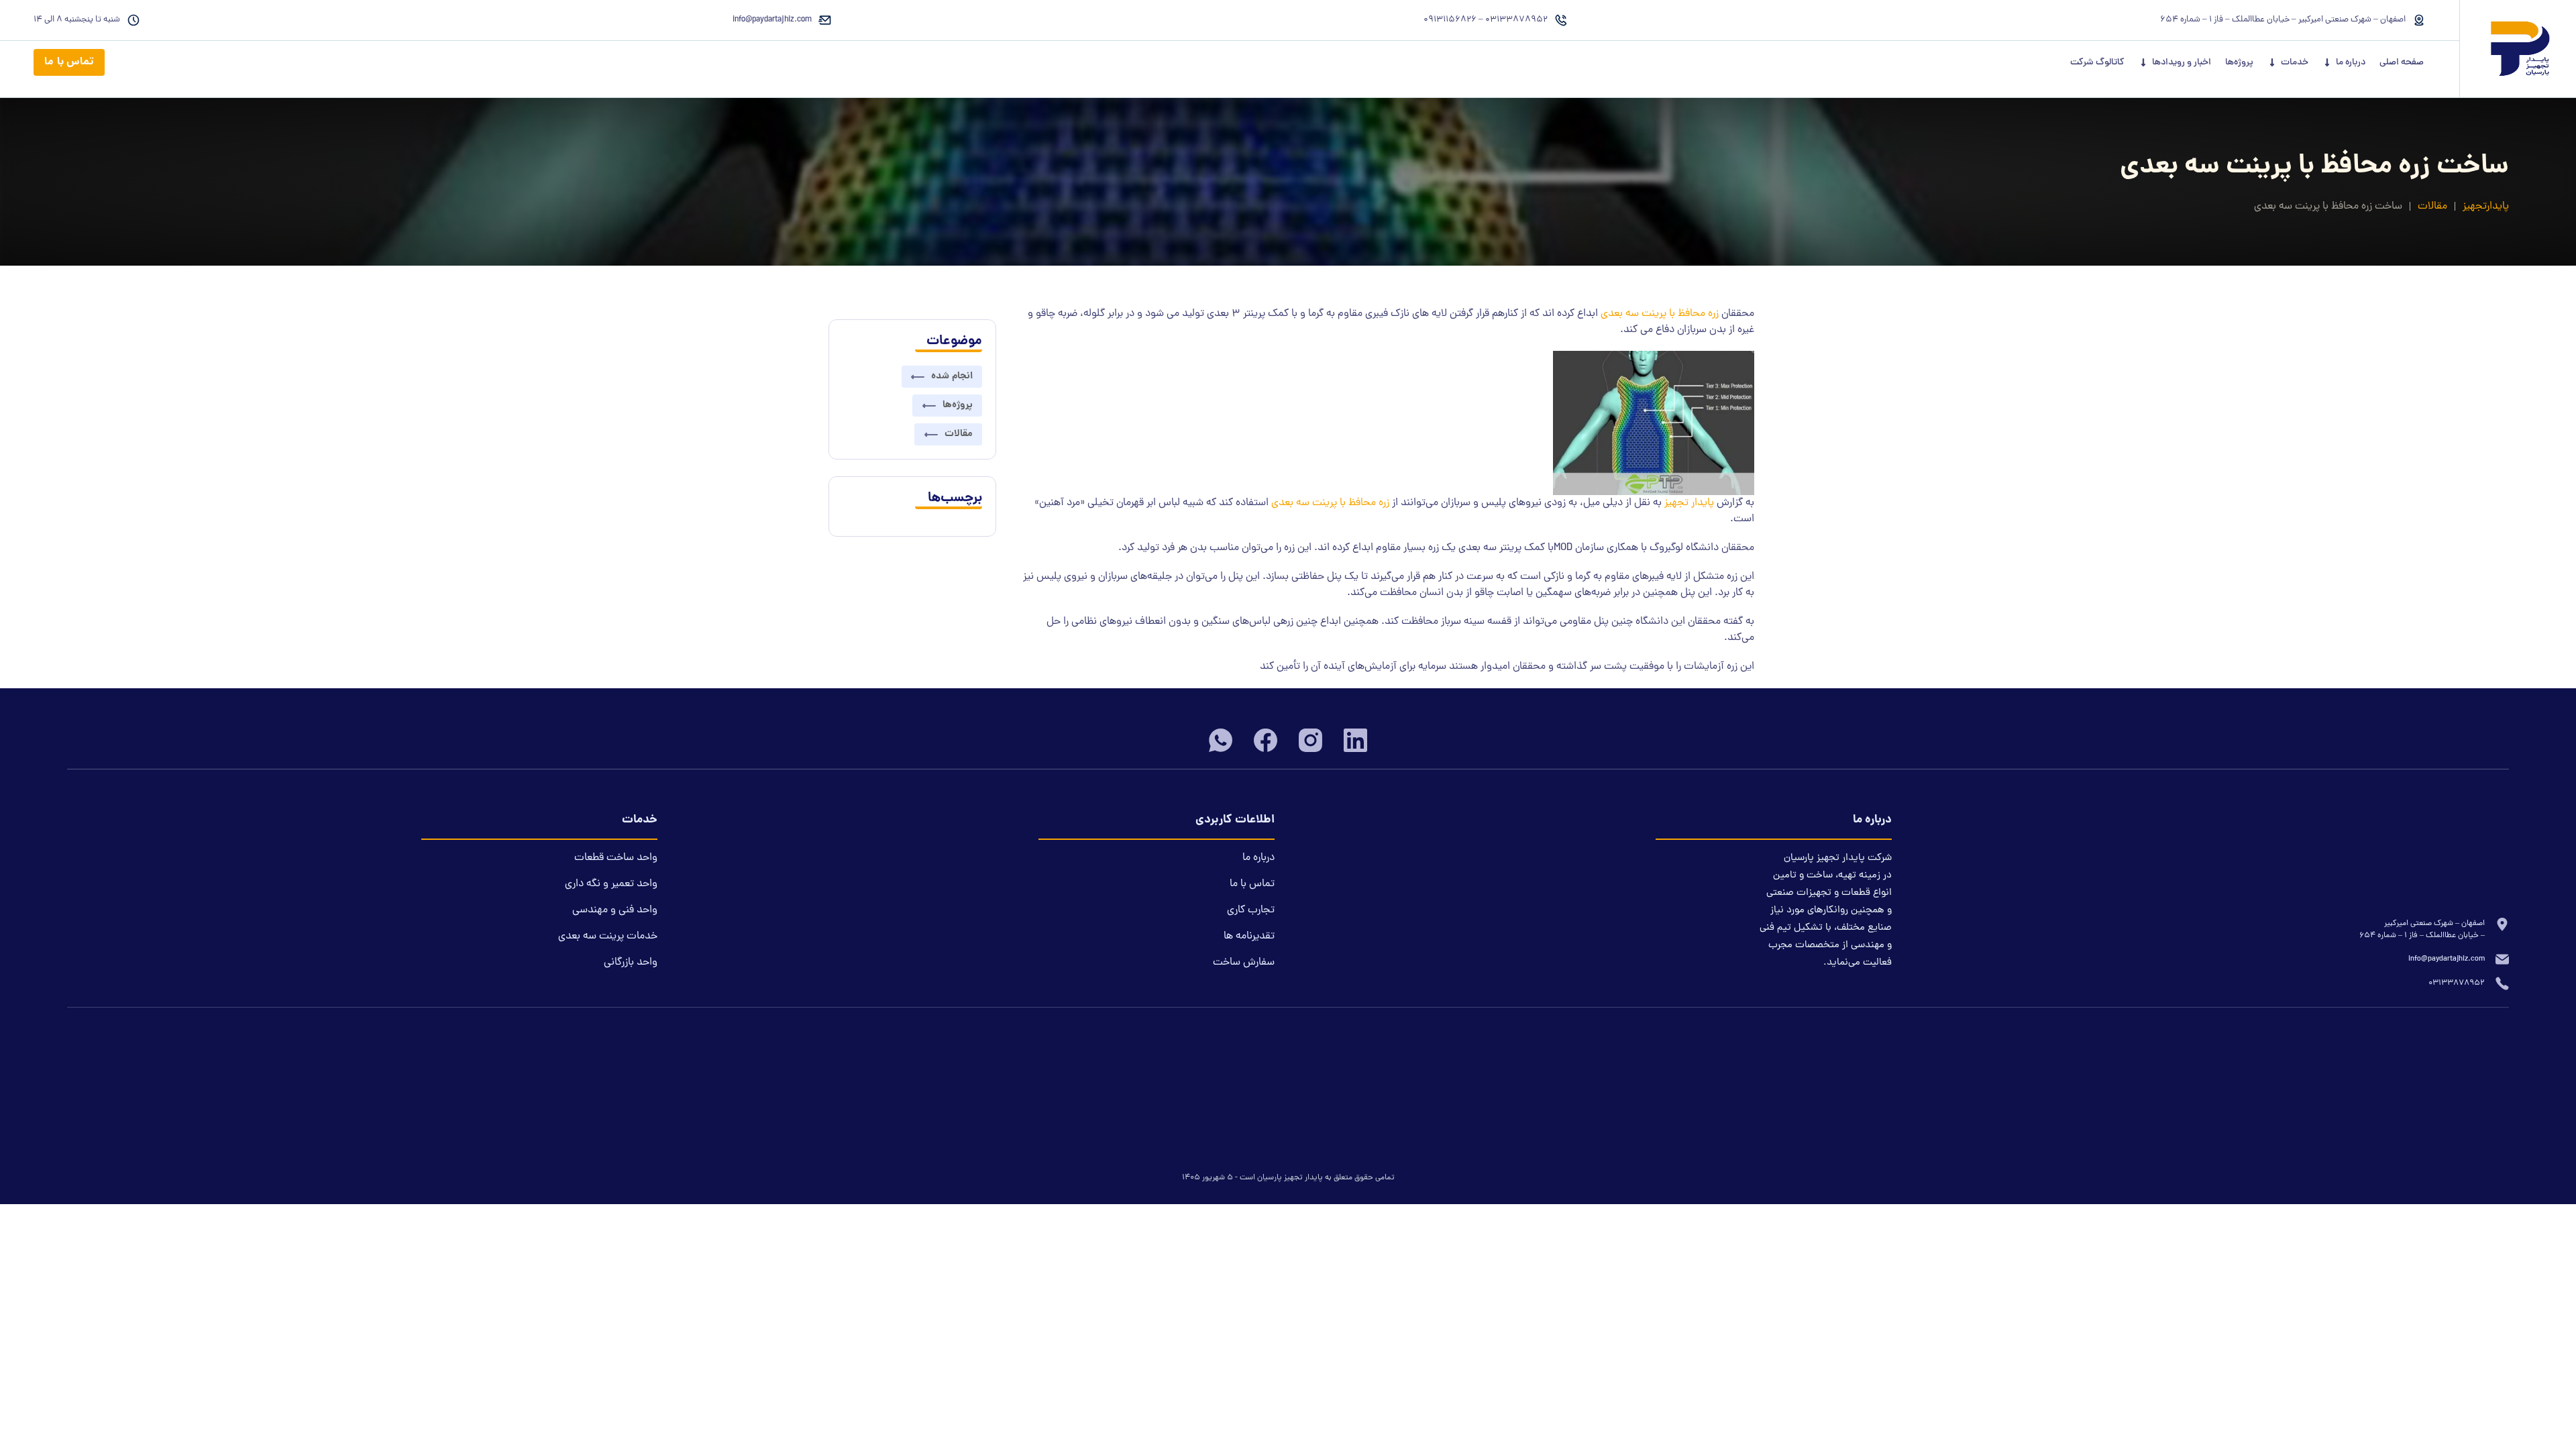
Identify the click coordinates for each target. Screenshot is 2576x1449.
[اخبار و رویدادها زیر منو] (2143, 62)
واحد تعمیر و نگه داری (611, 884)
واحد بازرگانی (631, 963)
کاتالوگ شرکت (2097, 63)
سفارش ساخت (1244, 963)
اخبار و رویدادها (2182, 63)
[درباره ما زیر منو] (2327, 62)
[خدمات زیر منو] (2272, 62)
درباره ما (2351, 63)
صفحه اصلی (2402, 63)
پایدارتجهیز (2486, 207)
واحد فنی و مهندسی (615, 910)
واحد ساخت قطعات (616, 858)
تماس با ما (69, 62)
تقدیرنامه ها (1249, 936)
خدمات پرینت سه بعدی (608, 936)
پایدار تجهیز (1689, 503)
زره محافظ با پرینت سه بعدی (1661, 314)
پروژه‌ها (2239, 63)
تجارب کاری (1251, 910)
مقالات (2432, 207)
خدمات (2295, 63)
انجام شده (952, 376)
